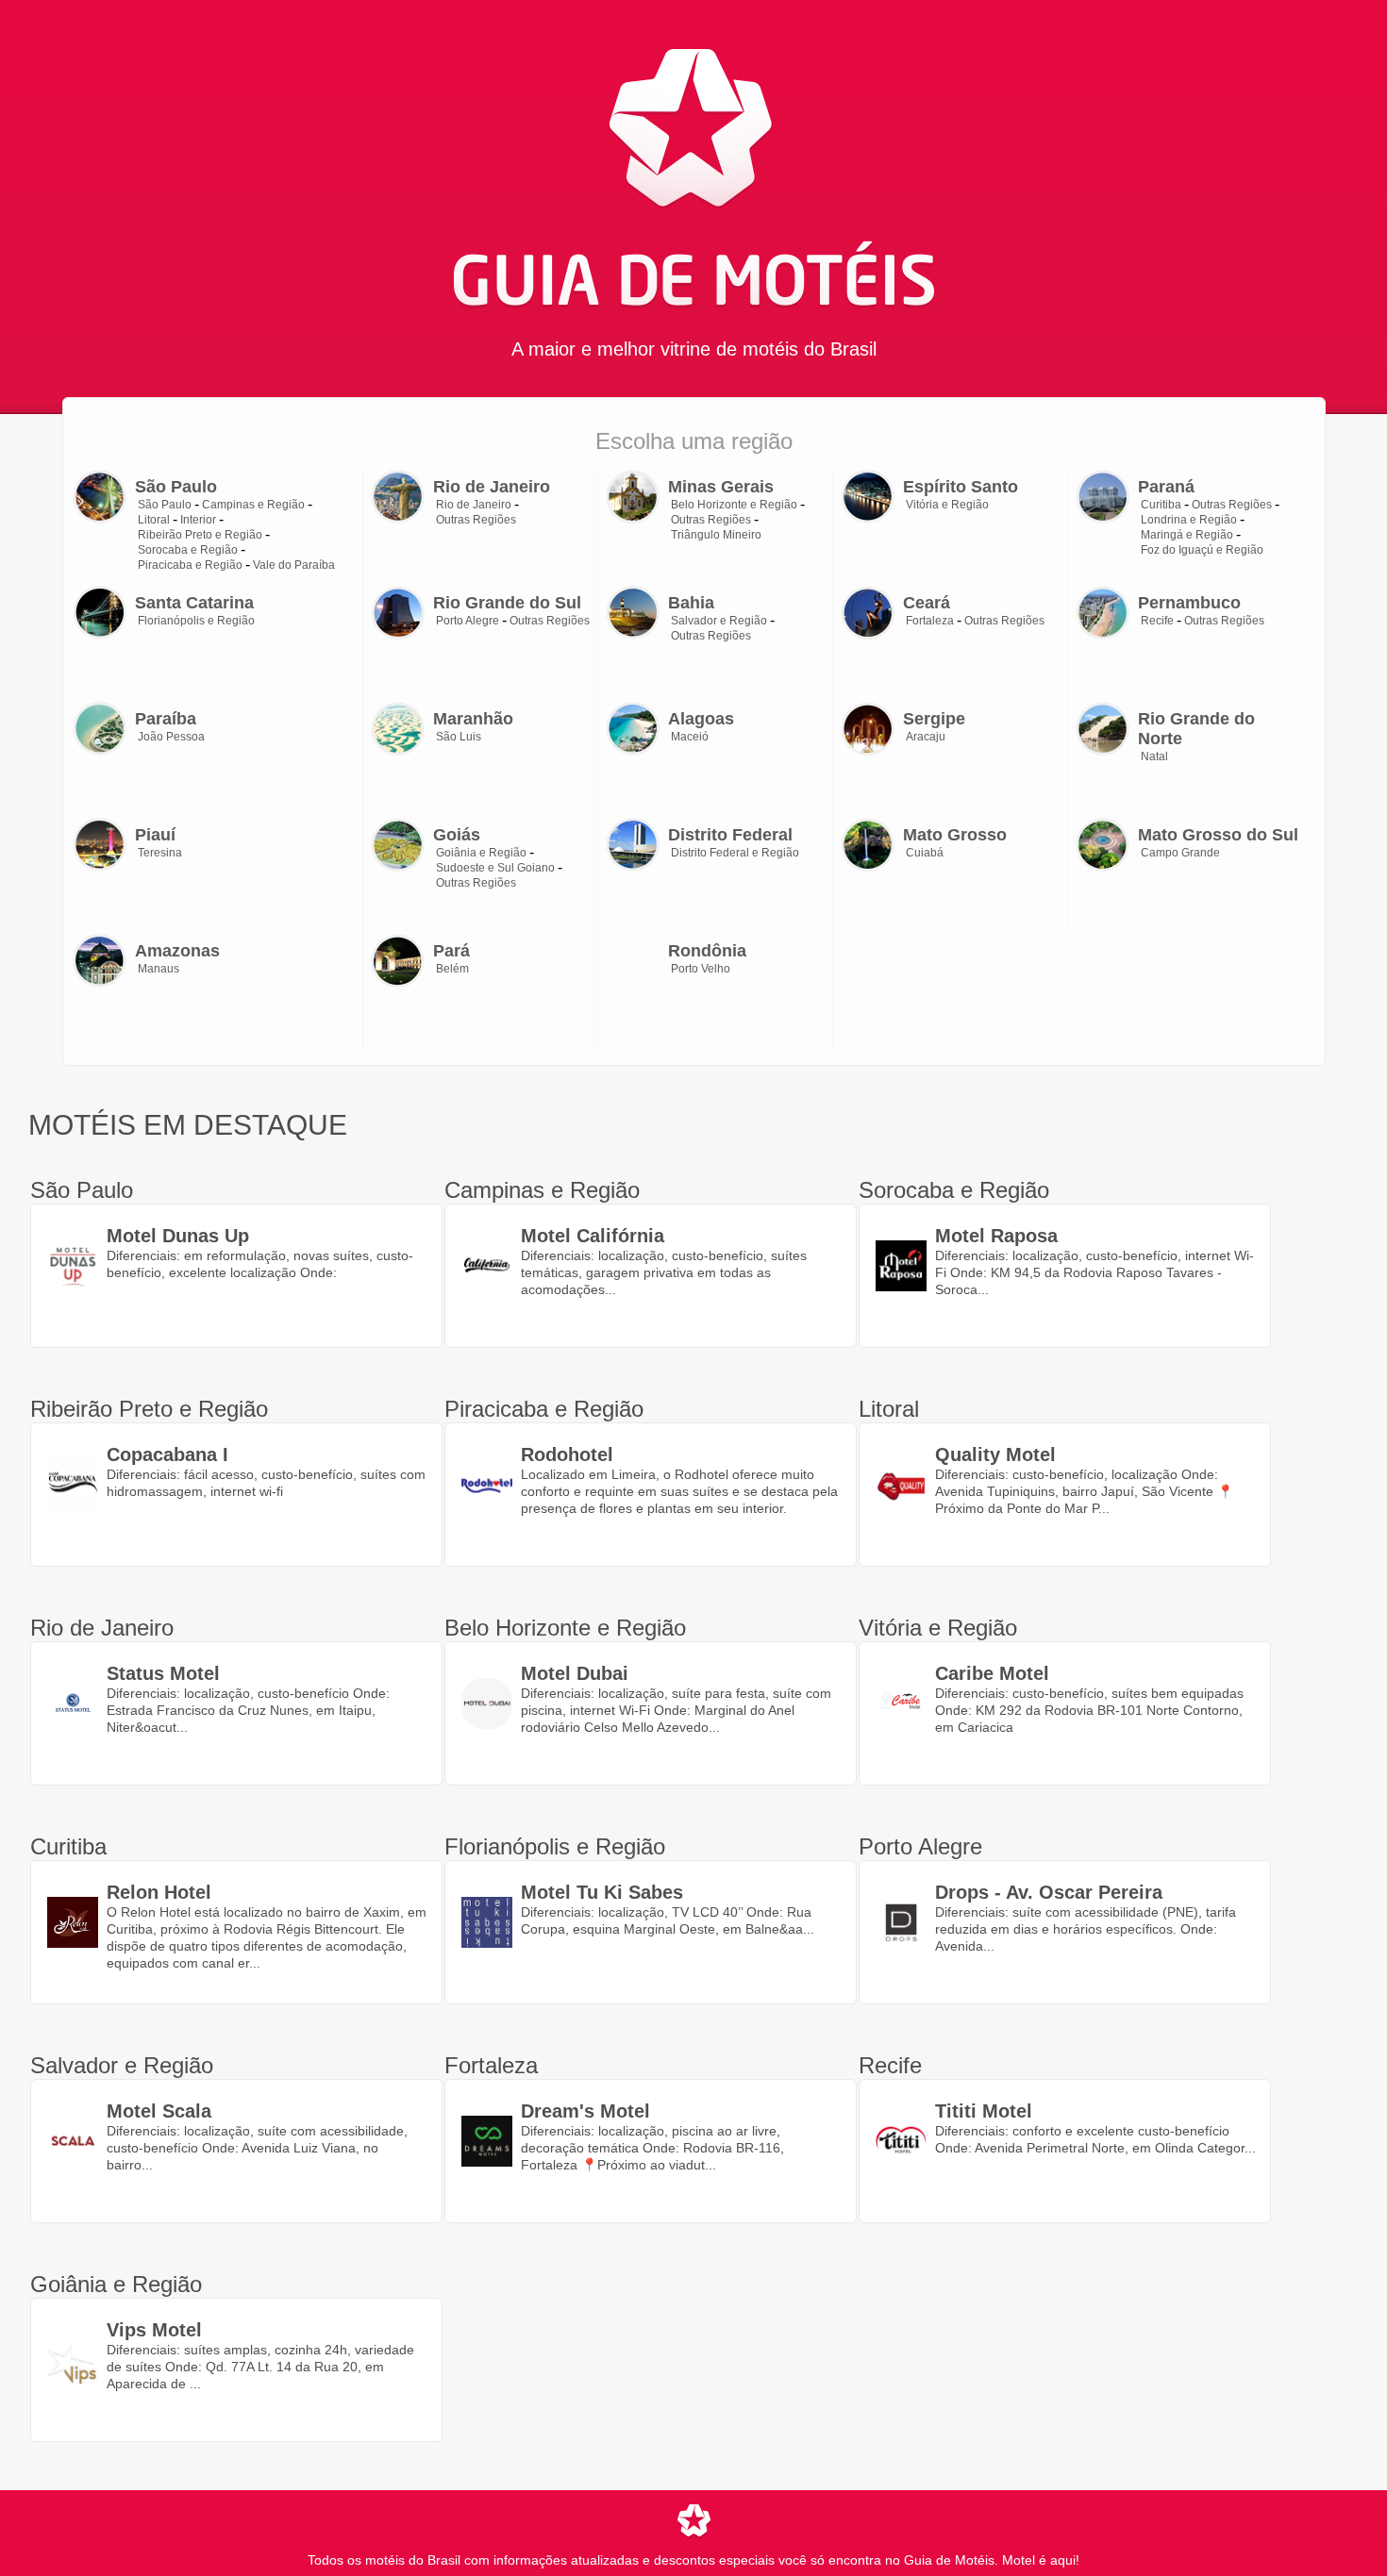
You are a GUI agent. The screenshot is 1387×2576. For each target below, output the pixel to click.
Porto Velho (701, 969)
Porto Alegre (468, 621)
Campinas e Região (253, 505)
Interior (198, 520)
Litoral (154, 520)
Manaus (159, 969)
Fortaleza (930, 621)
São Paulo (165, 505)
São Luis (459, 737)
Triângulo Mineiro (716, 535)
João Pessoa (171, 737)
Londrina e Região (1189, 520)
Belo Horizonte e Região (734, 505)
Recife (1157, 621)
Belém (452, 969)
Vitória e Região (947, 505)
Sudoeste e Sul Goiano (495, 868)
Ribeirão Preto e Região (200, 535)
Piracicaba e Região (190, 565)
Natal (1154, 756)
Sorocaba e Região (188, 550)
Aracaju (926, 737)
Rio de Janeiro (474, 505)
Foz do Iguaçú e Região (1202, 550)
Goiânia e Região (481, 853)
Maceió (690, 737)
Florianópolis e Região (196, 621)
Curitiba (1161, 505)
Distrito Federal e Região (735, 853)
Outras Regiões (476, 520)
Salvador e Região (719, 621)
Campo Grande (1180, 853)
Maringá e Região (1187, 535)
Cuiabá (925, 853)
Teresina (160, 853)
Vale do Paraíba (294, 565)
